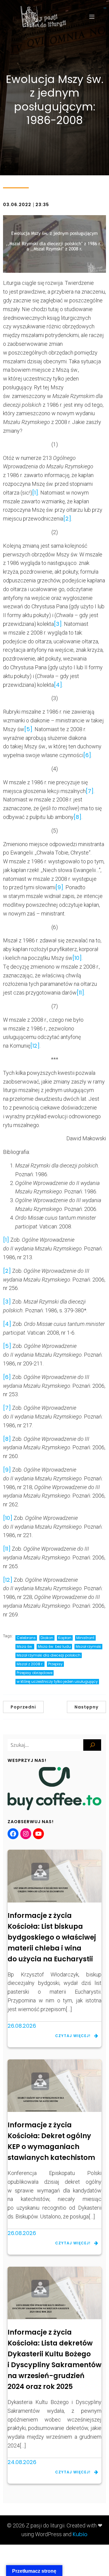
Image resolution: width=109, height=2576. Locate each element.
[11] (80, 993)
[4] (58, 685)
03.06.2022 (17, 205)
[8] (78, 817)
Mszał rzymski (88, 1646)
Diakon (47, 1638)
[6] (87, 755)
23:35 (42, 205)
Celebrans (26, 1638)
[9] (59, 887)
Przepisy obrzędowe (35, 1673)
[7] (90, 791)
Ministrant (85, 1638)
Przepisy (55, 1664)
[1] (35, 493)
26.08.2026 (22, 2026)
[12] (35, 1046)
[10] (77, 958)
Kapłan (65, 1638)
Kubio (80, 2534)
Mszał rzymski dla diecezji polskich (49, 1655)
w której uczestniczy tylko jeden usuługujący (57, 1681)
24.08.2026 (22, 2462)
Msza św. (25, 1646)
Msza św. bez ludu (54, 1646)
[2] (67, 519)
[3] (58, 624)
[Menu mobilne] (92, 17)
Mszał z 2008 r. (30, 1664)
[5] (28, 729)
